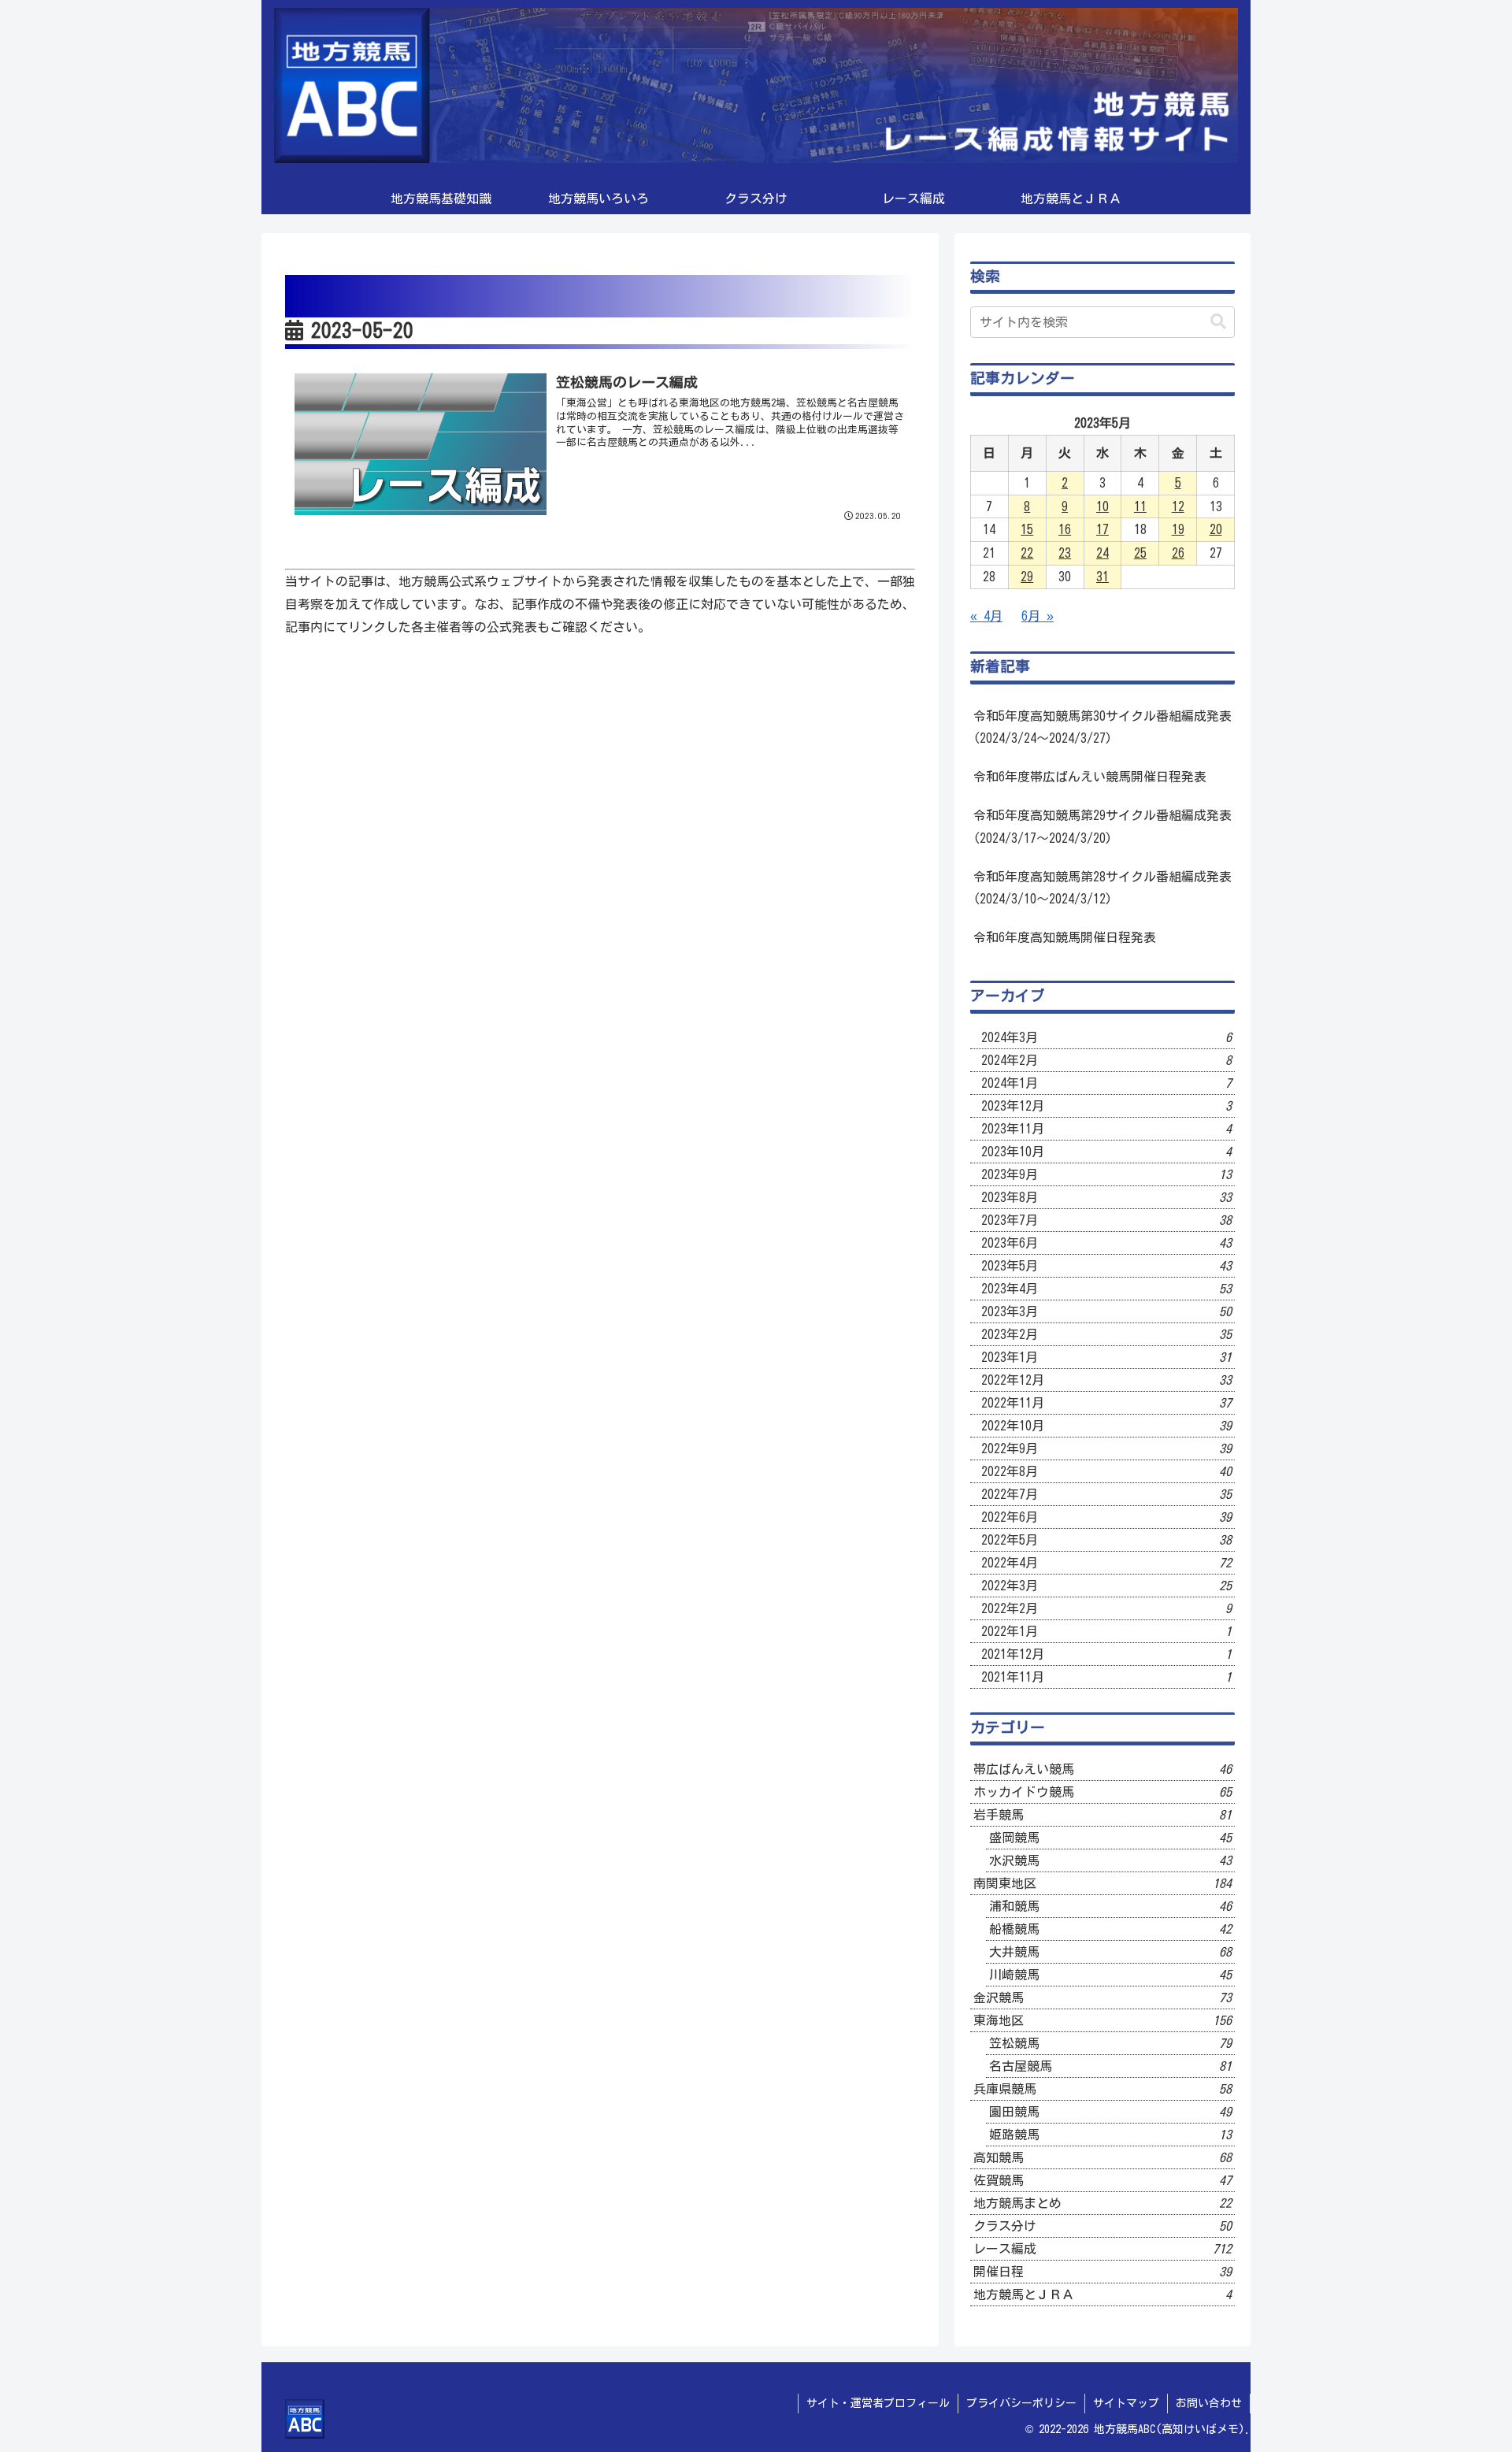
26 (1178, 553)
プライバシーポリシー (1021, 2403)
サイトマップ (1126, 2403)
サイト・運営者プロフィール (878, 2403)
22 (1027, 553)
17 (1102, 529)
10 (1102, 506)
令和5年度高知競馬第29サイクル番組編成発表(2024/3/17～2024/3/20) (1102, 827)
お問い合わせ (1209, 2403)
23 (1065, 553)
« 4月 (986, 616)
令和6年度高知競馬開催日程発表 (1065, 937)
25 (1140, 553)
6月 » (1038, 616)
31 (1102, 577)
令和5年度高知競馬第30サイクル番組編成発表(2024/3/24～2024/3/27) (1102, 727)
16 (1065, 529)
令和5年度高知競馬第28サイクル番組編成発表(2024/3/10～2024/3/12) (1102, 888)
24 (1102, 553)
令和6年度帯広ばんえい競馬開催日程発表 (1090, 777)
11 (1140, 506)
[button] (1218, 322)
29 (1027, 577)
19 (1178, 529)
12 (1178, 506)
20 (1216, 529)
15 (1027, 529)
